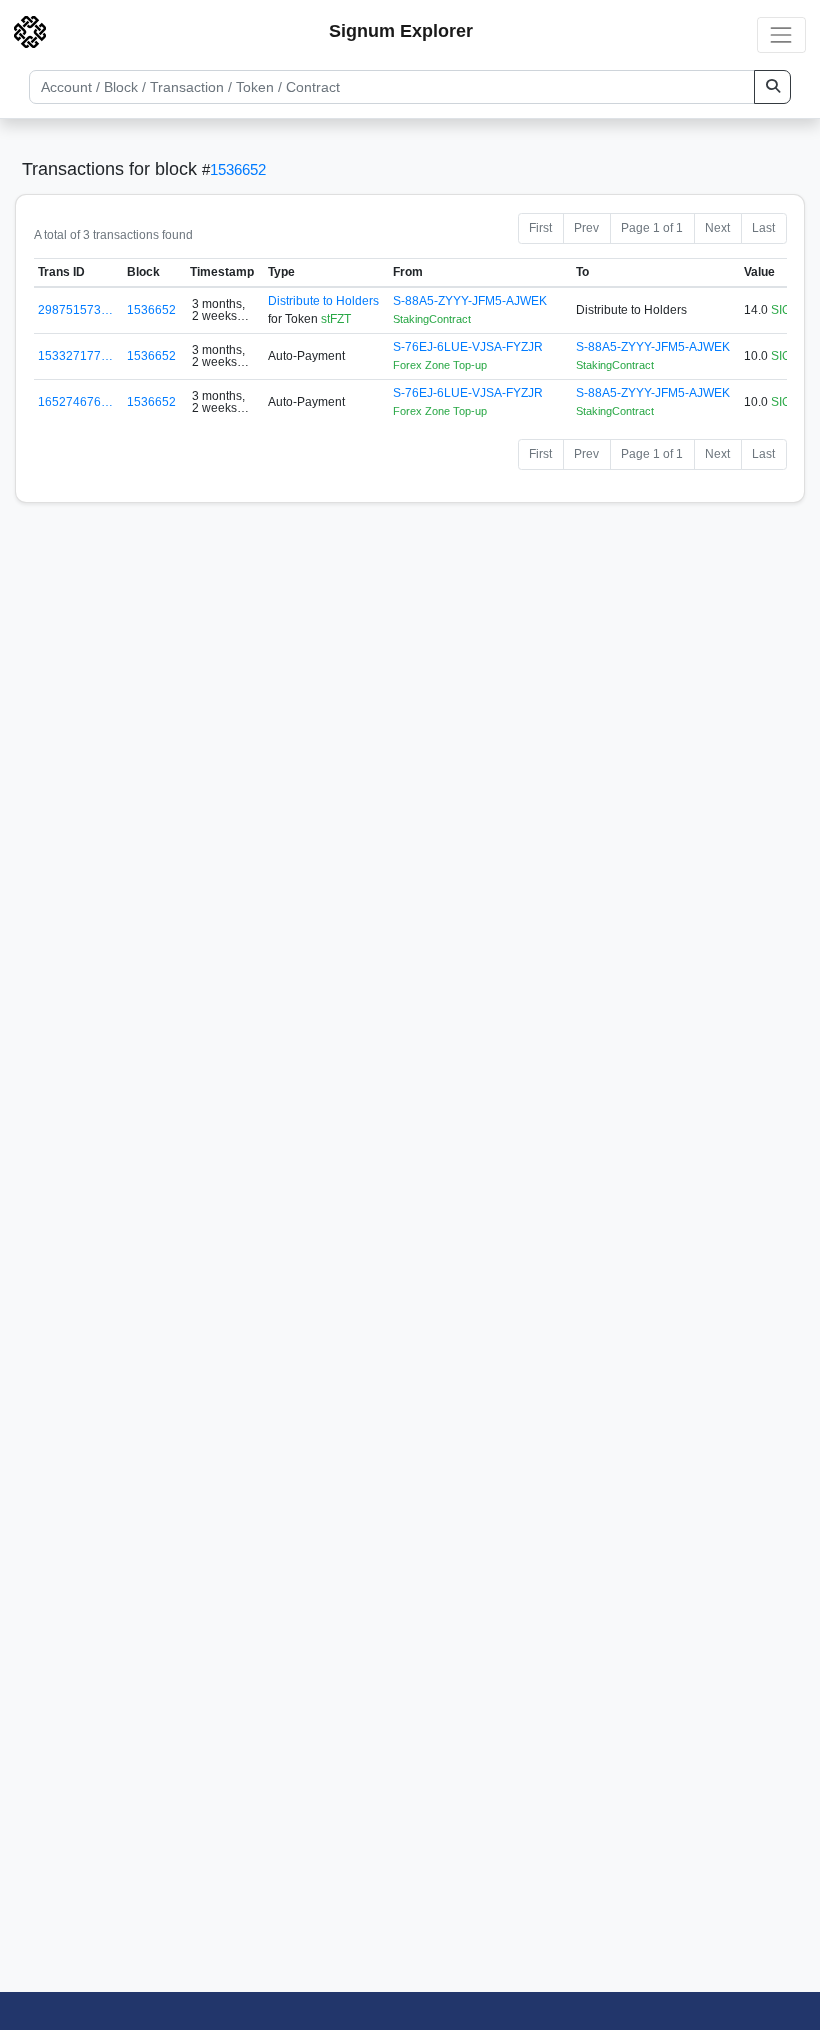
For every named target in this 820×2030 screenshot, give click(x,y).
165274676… (75, 402)
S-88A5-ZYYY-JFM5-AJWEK (470, 301)
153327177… (75, 356)
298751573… (75, 310)
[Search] (772, 87)
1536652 (238, 169)
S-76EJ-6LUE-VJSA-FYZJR (468, 347)
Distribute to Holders (323, 301)
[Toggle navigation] (781, 34)
